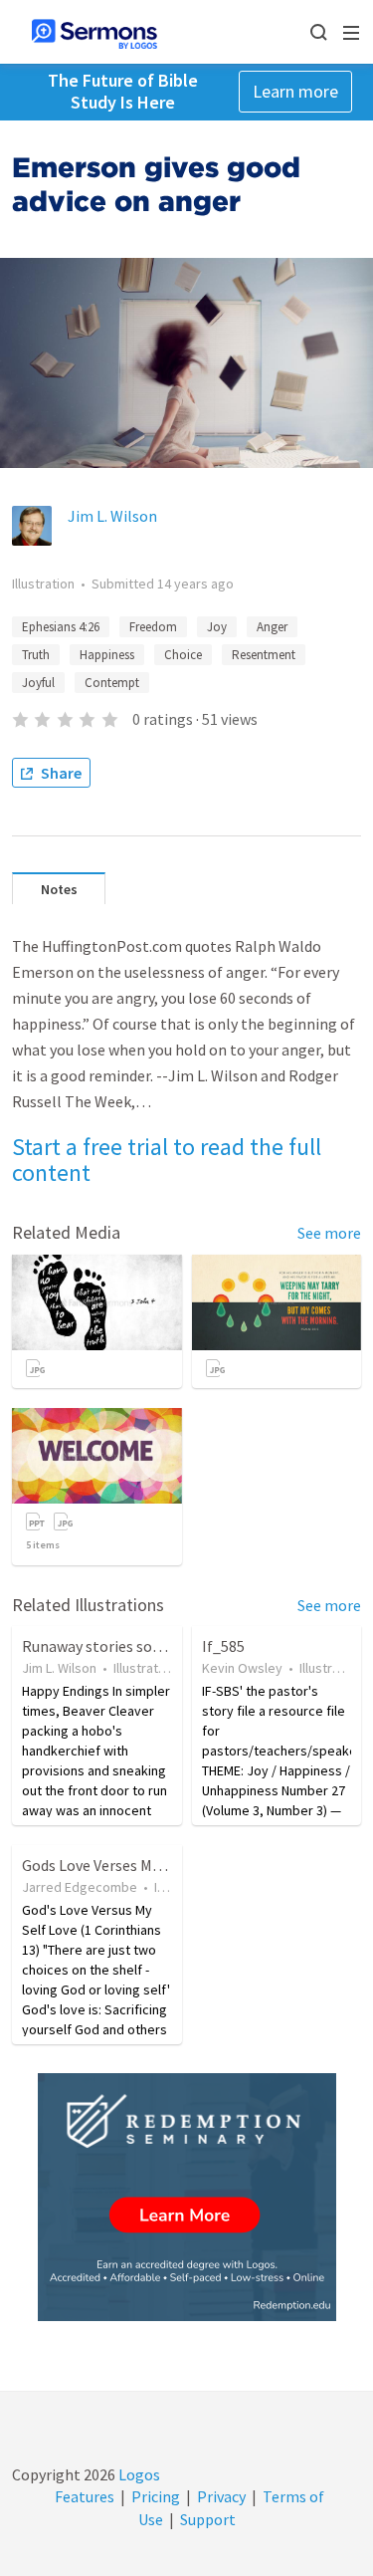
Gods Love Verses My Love (108, 1865)
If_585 (223, 1646)
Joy (217, 627)
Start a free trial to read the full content (167, 1160)
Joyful (38, 683)
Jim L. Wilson (112, 516)
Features (85, 2496)
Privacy (221, 2496)
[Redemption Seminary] (187, 2197)
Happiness (107, 655)
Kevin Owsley (242, 1668)
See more (329, 1233)
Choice (183, 655)
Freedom (153, 627)
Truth (36, 655)
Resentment (264, 655)
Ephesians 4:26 (61, 627)
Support (208, 2519)
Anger (272, 627)
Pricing (156, 2496)
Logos (138, 2474)
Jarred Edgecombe (80, 1887)
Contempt (112, 683)
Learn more (295, 91)
